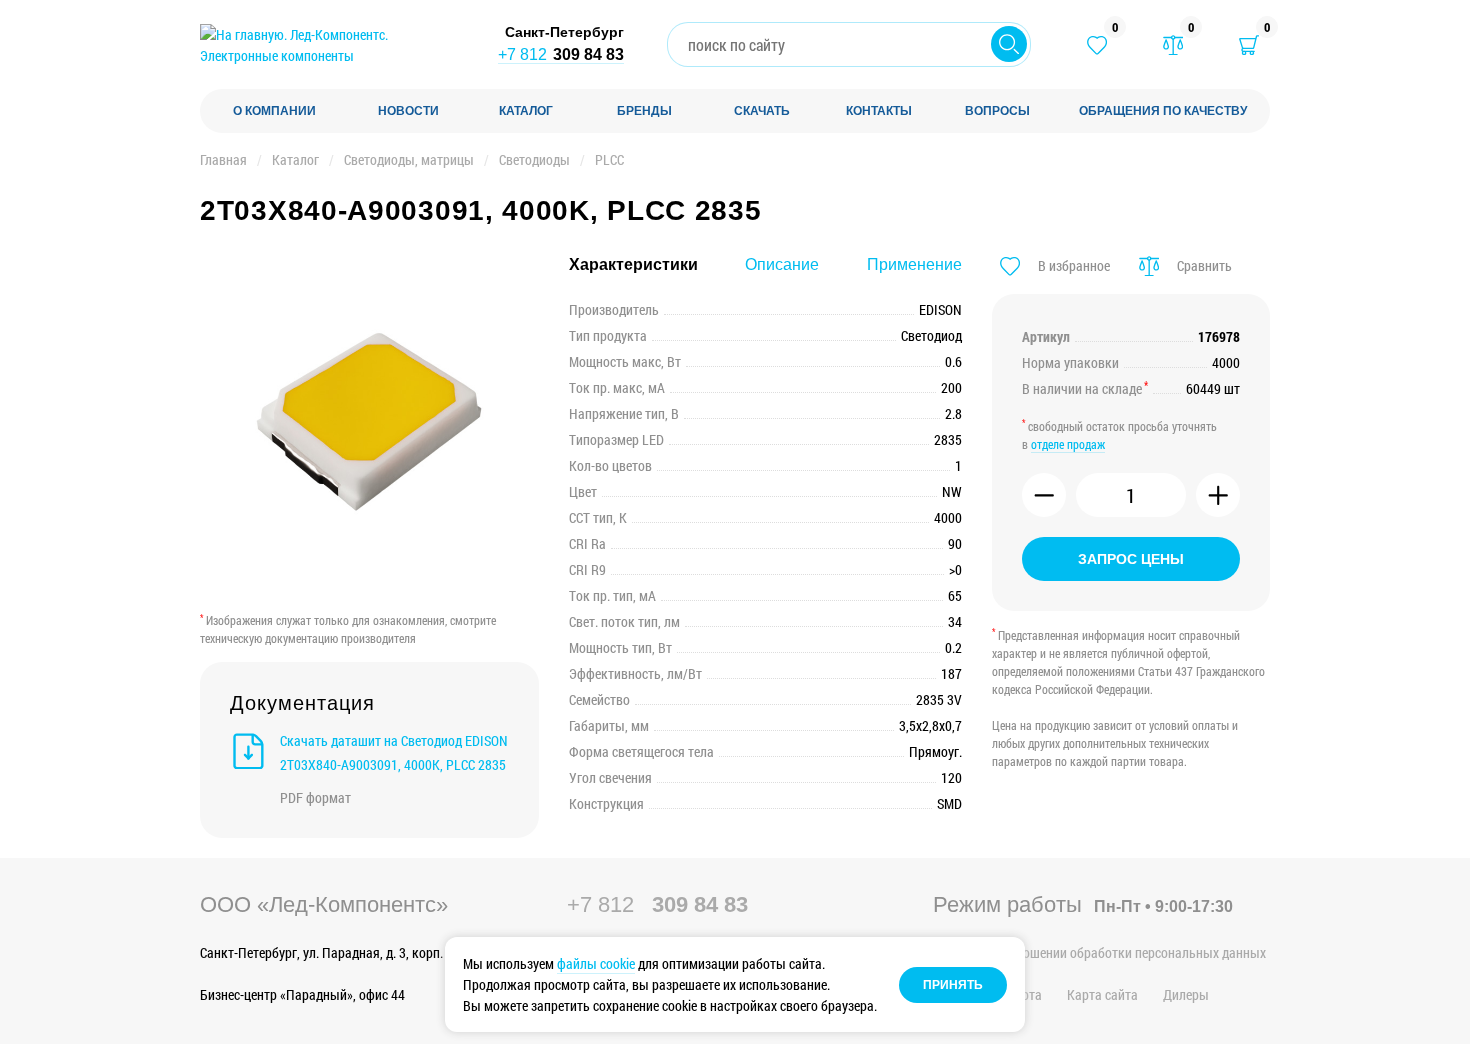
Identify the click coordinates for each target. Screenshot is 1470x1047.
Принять (953, 985)
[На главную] (330, 45)
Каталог (295, 159)
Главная (223, 159)
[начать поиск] (1009, 44)
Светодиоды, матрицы (409, 159)
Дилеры (1186, 994)
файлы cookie (596, 963)
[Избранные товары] (1097, 45)
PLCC (609, 159)
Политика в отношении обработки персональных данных (1099, 952)
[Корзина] (1249, 45)
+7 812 (561, 54)
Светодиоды (534, 159)
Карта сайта (1102, 994)
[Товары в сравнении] (1173, 45)
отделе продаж (1068, 444)
